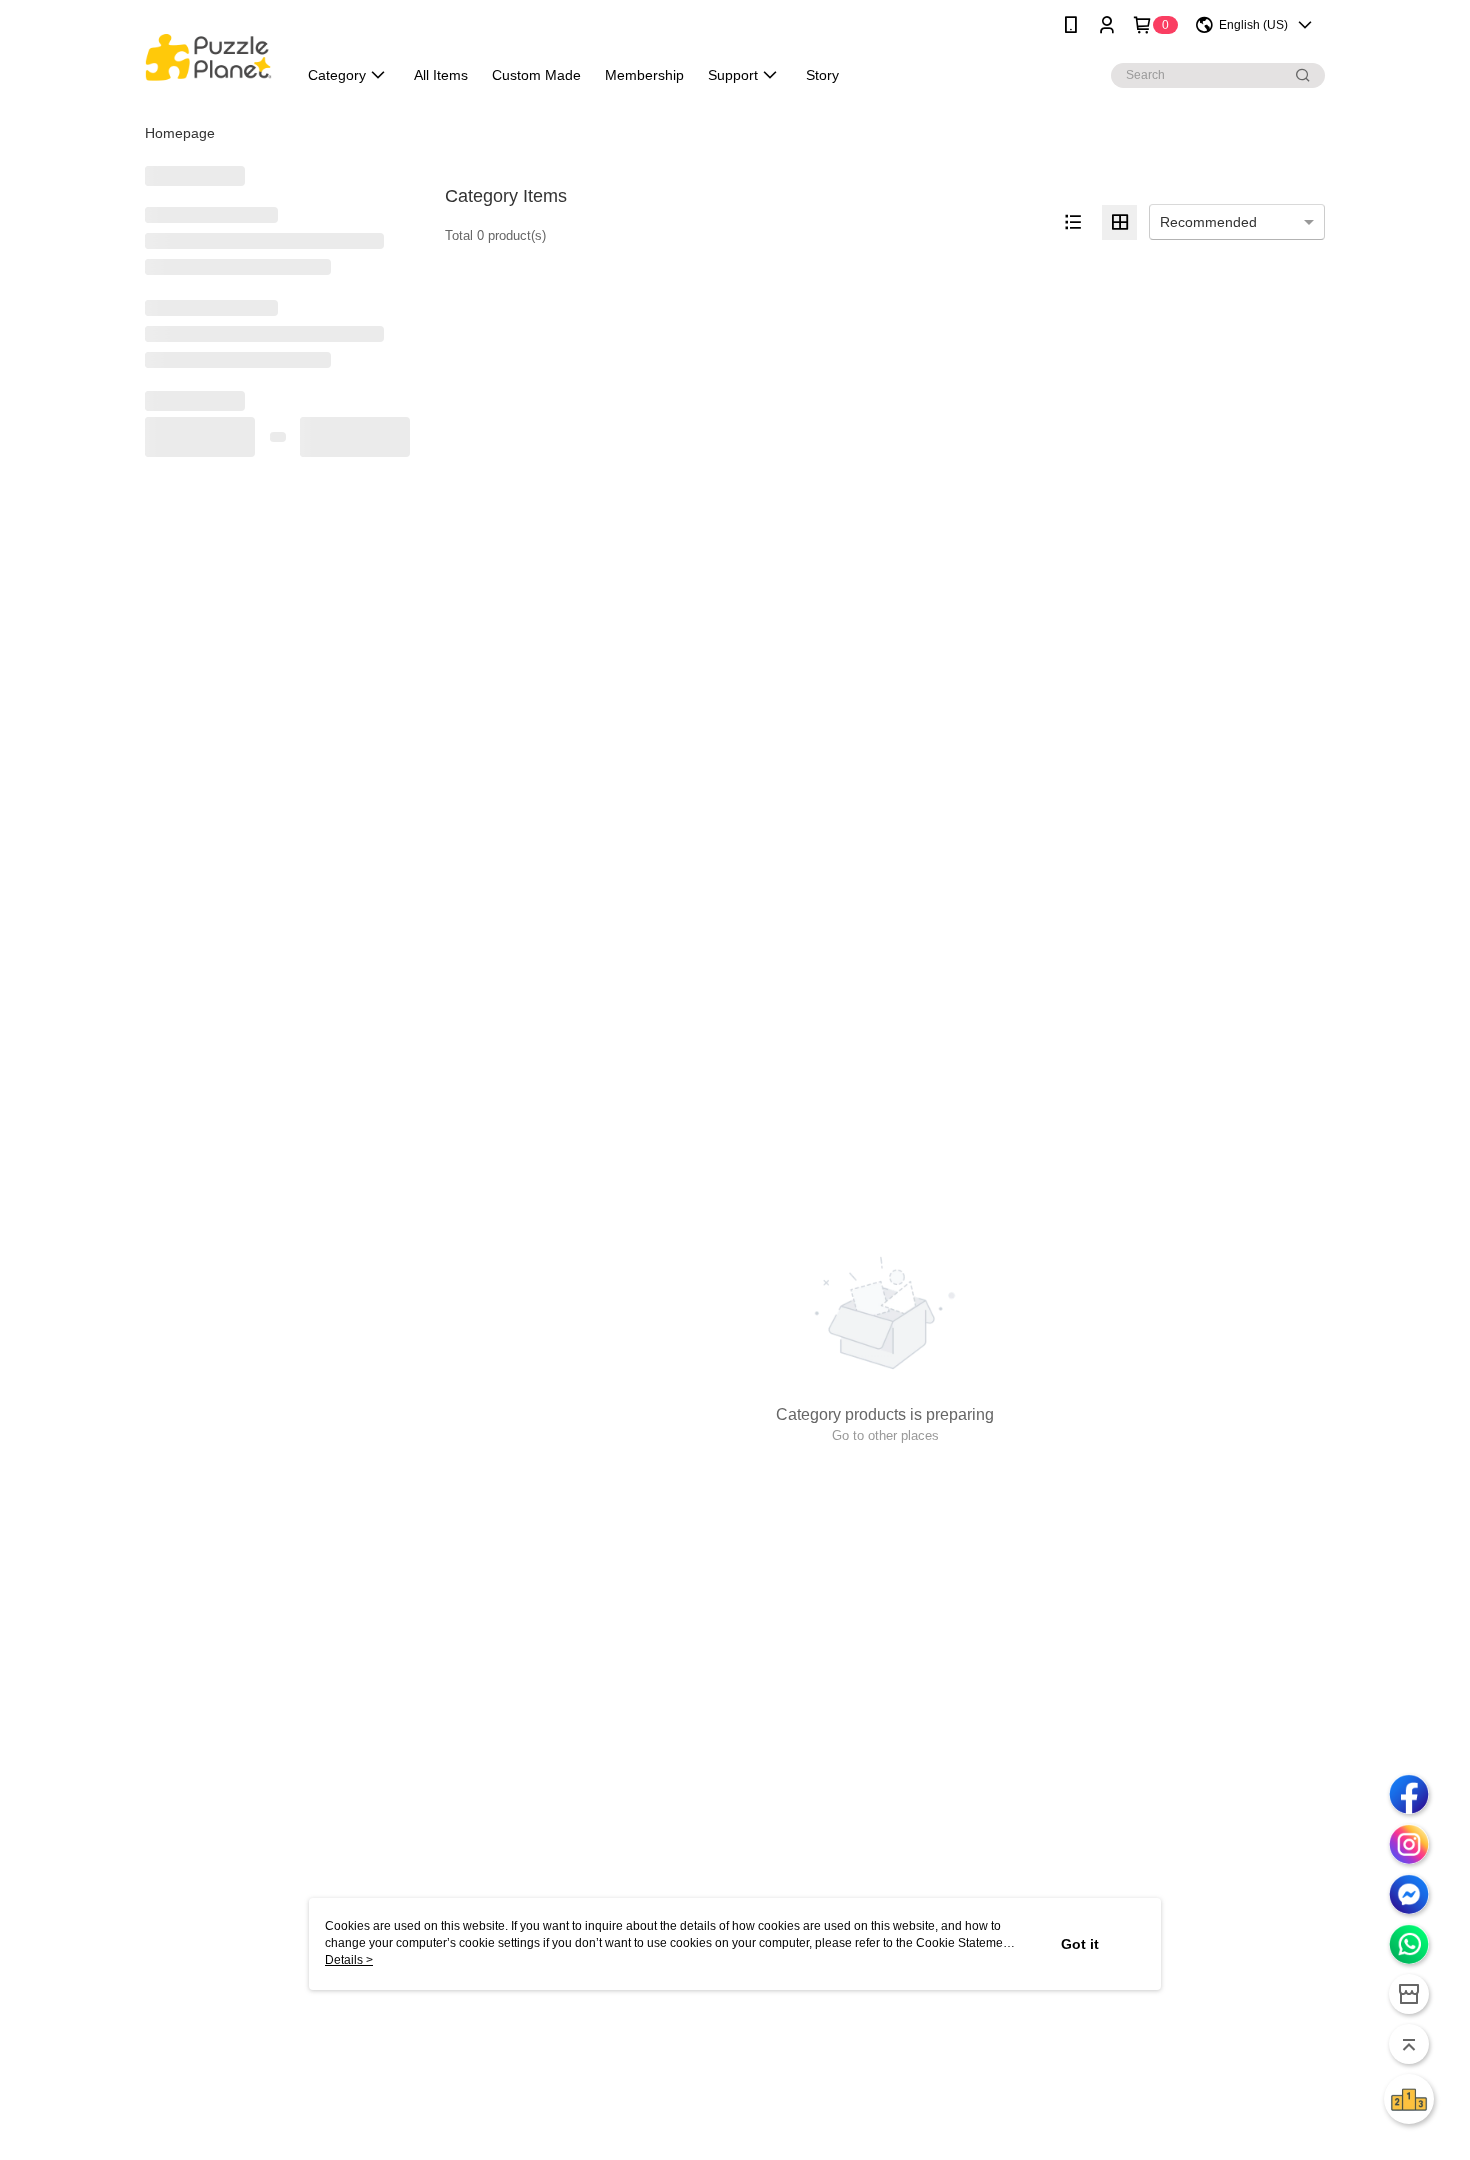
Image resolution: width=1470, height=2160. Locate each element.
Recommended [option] (1208, 222)
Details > (349, 1960)
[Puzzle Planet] (208, 52)
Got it (1080, 1944)
